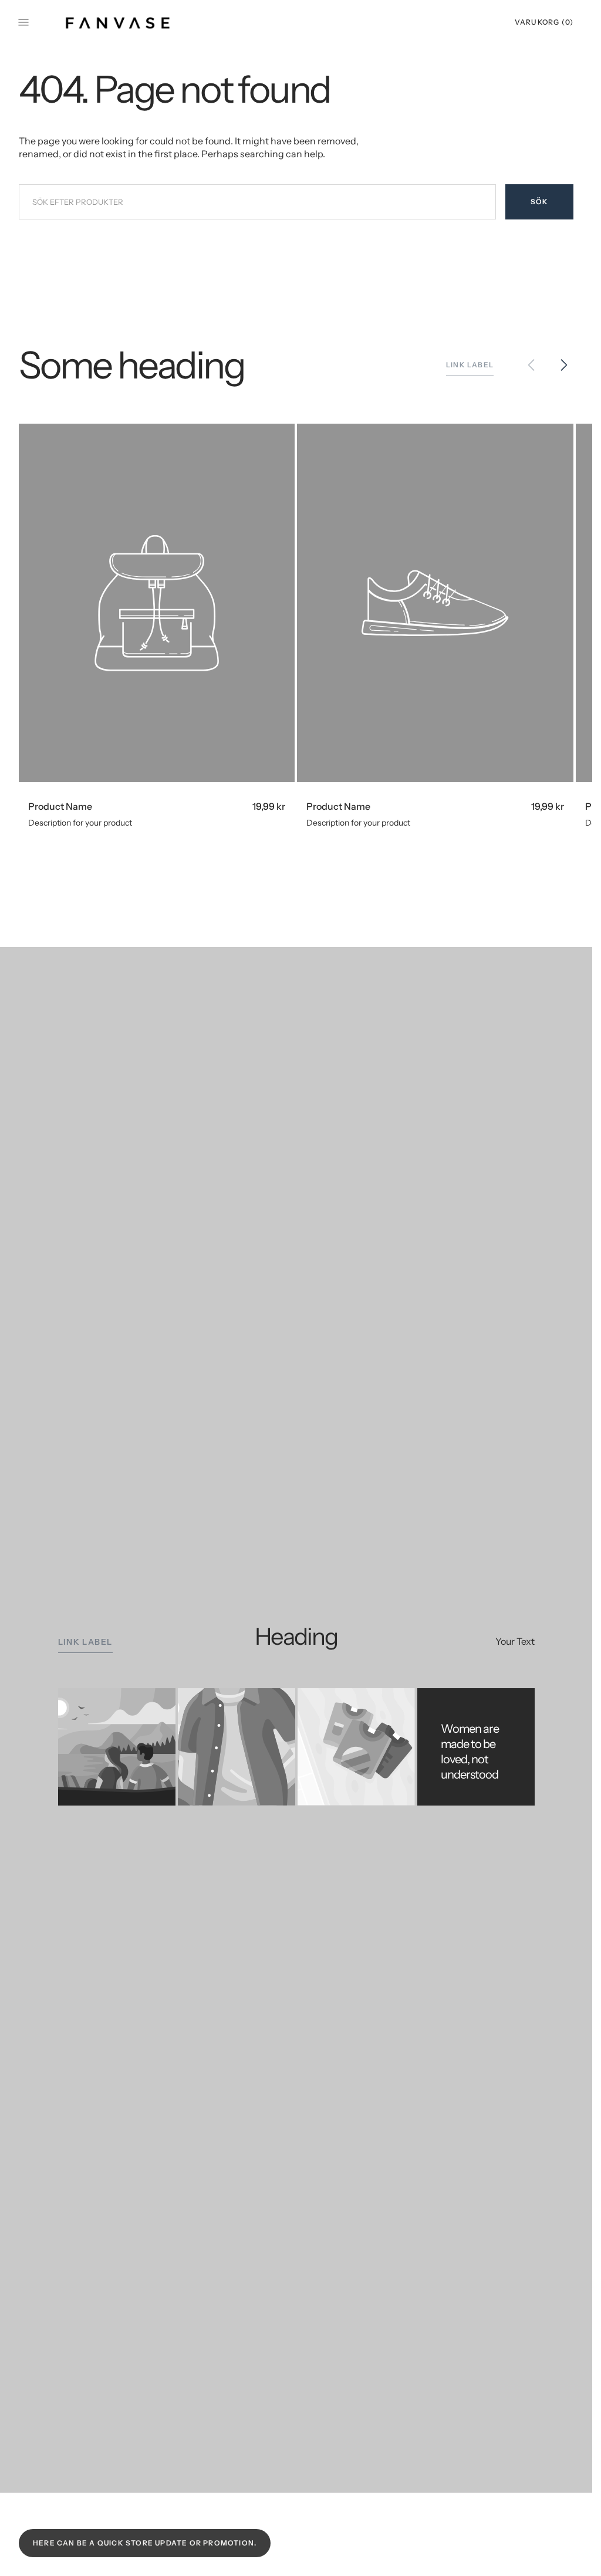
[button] (541, 22)
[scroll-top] (565, 2549)
